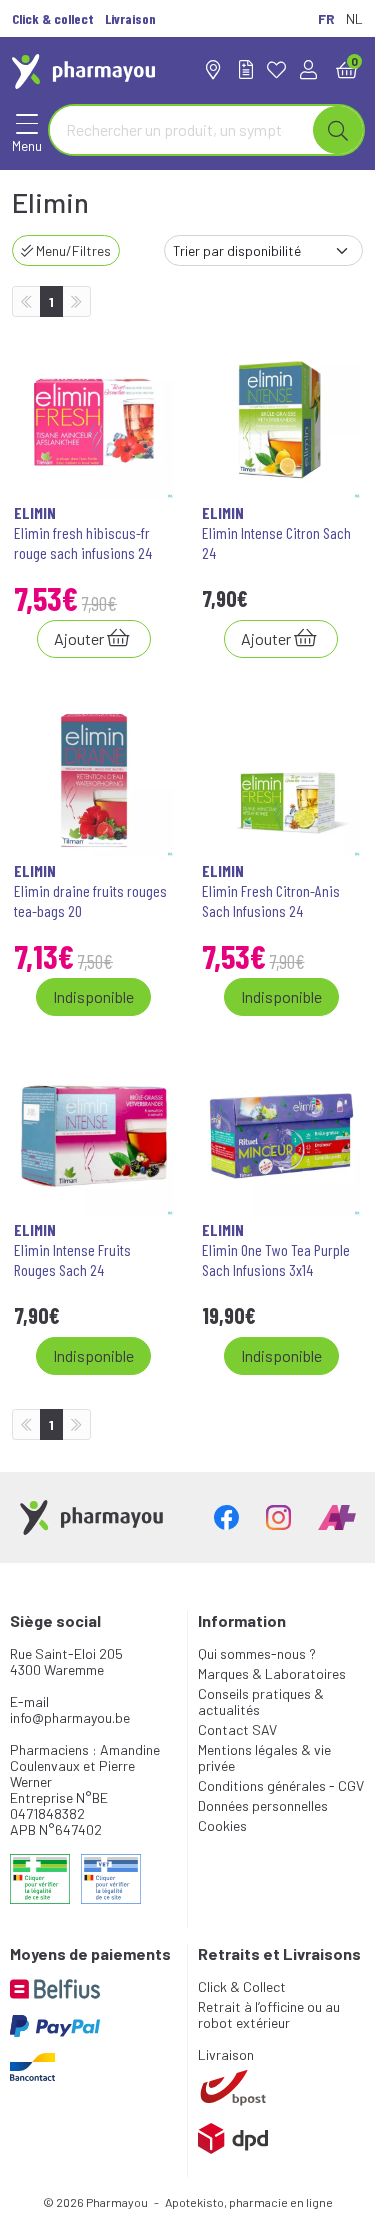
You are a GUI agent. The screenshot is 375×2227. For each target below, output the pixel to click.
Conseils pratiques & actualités (261, 1701)
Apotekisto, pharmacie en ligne (249, 2202)
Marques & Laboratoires (272, 1673)
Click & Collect (242, 1986)
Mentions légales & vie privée (264, 1757)
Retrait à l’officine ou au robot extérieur (269, 2014)
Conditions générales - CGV (281, 1785)
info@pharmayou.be (70, 1717)
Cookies (222, 1825)
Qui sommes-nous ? (257, 1653)
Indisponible (93, 996)
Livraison (226, 2054)
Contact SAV (237, 1729)
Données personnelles (263, 1805)
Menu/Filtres (72, 250)
